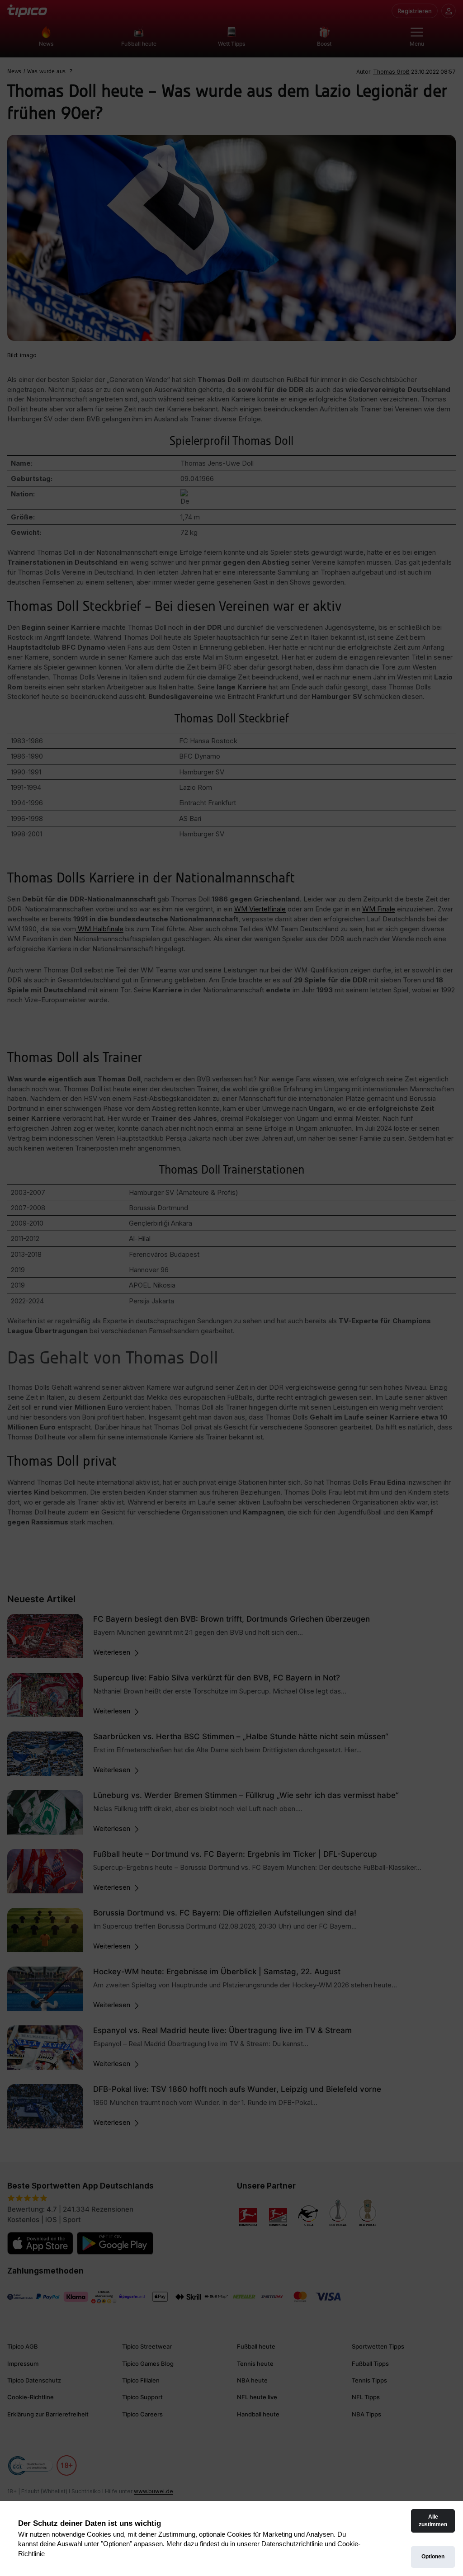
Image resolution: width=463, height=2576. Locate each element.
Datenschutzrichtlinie (292, 2544)
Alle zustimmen (433, 2521)
